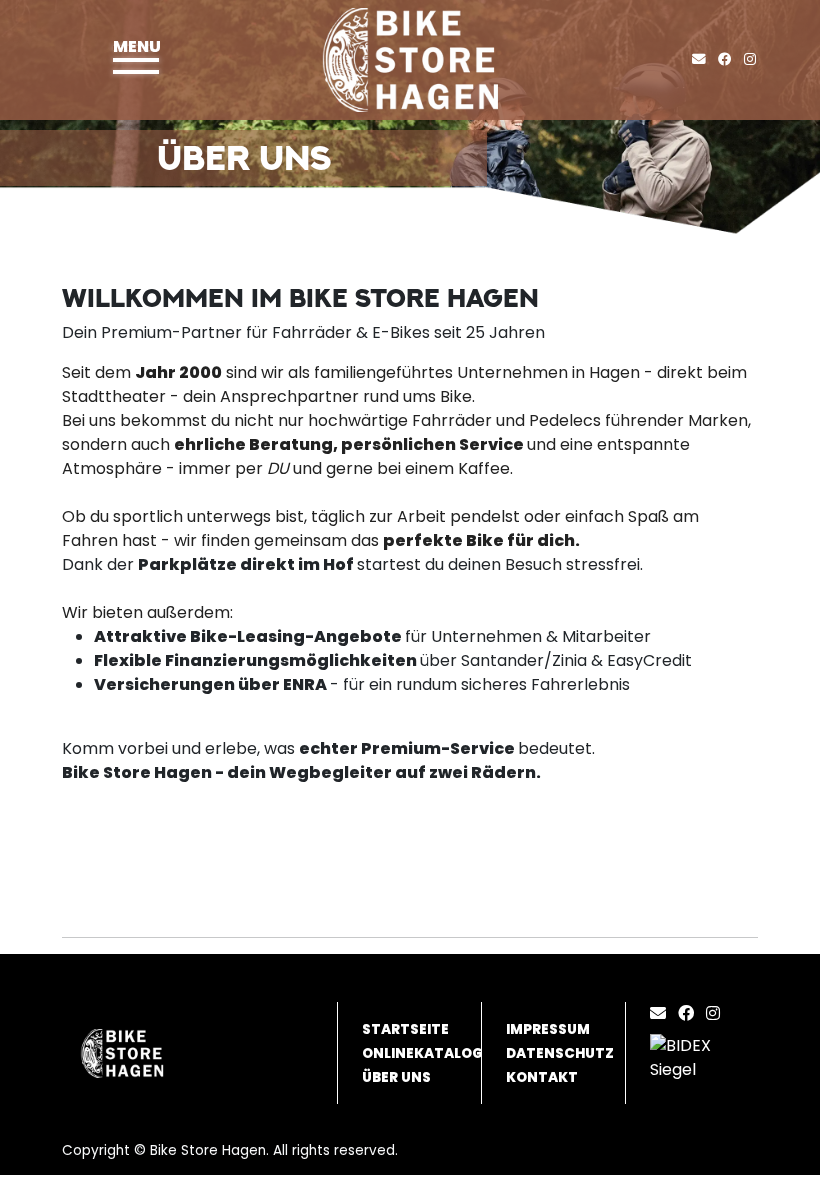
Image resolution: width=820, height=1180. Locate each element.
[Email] (662, 1013)
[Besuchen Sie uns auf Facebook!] (731, 59)
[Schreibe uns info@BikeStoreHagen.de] (703, 59)
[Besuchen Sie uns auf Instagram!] (754, 59)
